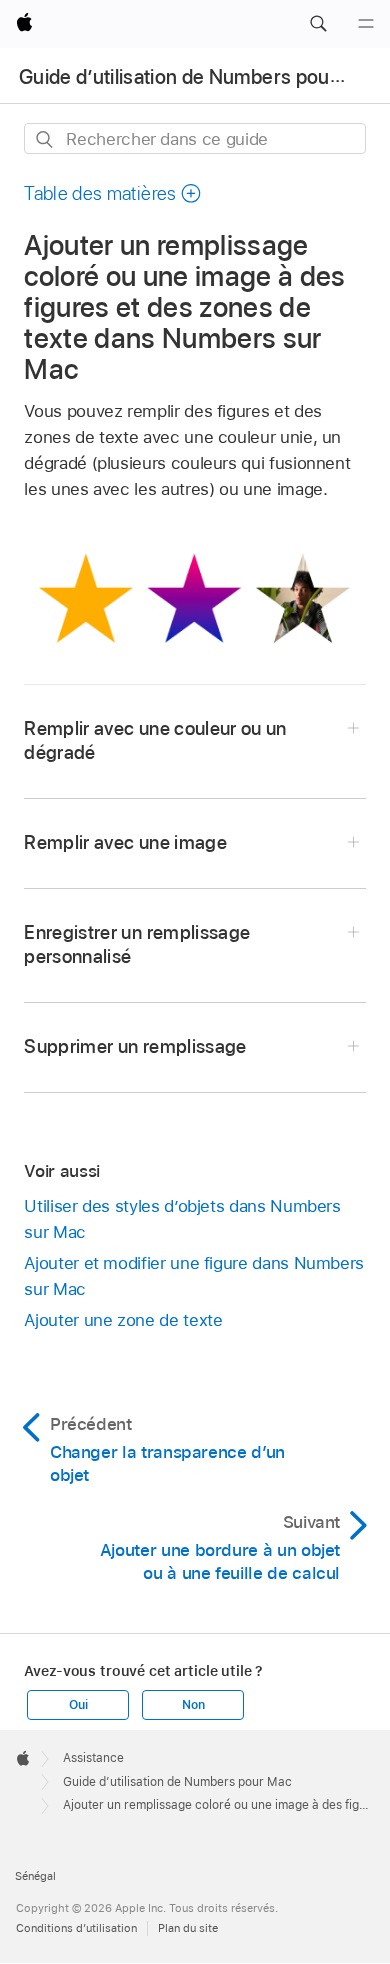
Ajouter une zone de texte (123, 1320)
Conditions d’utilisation (76, 1928)
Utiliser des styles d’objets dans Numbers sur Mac (182, 1219)
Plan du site (188, 1928)
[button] (318, 24)
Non (193, 1705)
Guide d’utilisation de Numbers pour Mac (199, 77)
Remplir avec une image (125, 842)
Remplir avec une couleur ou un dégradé (155, 740)
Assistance (93, 1758)
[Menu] (366, 24)
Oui (78, 1705)
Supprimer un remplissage (135, 1046)
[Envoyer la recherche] (45, 139)
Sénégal (35, 1876)
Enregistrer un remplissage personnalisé (137, 944)
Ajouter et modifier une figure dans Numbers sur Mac (194, 1276)
